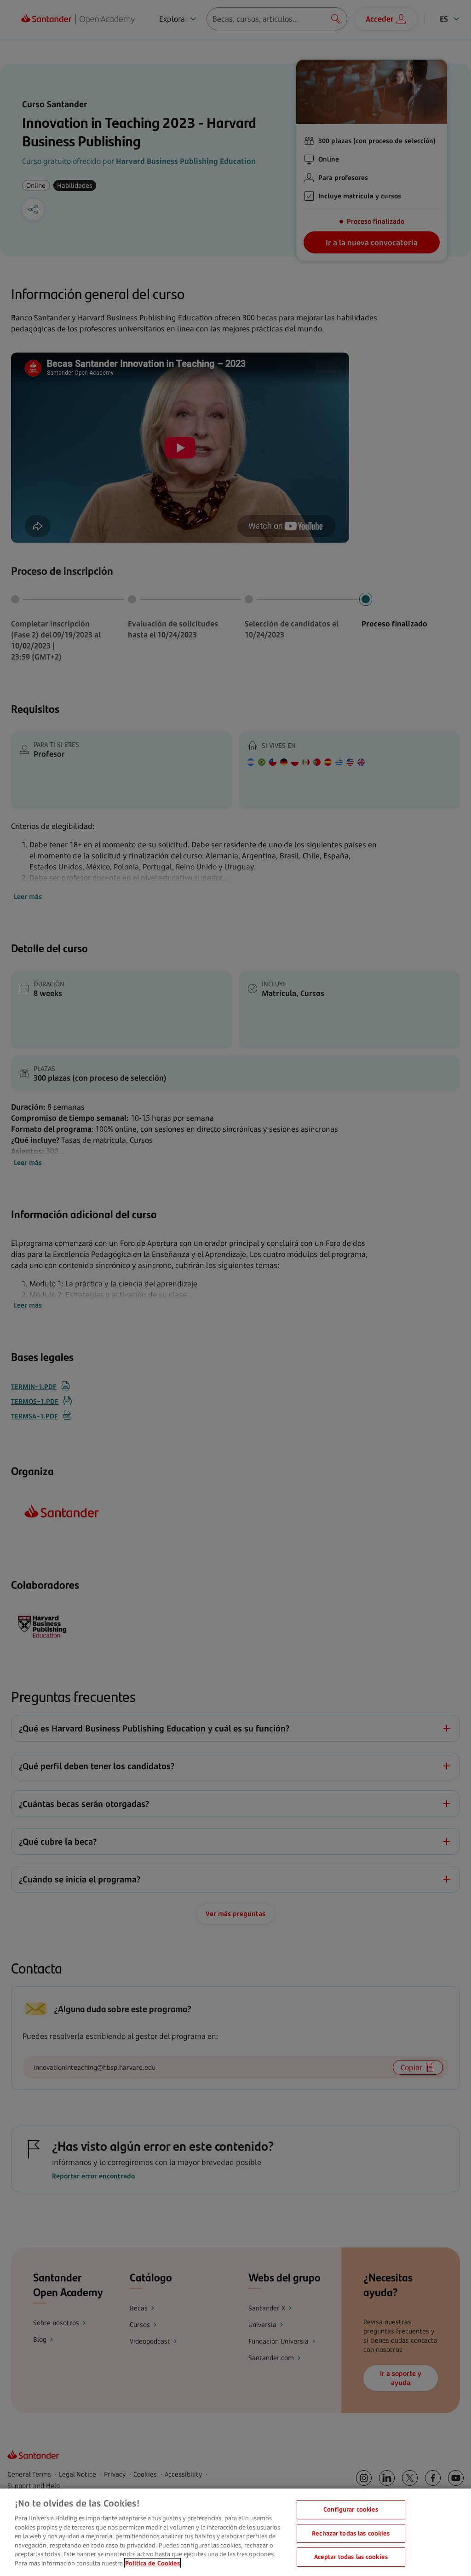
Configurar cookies (351, 2509)
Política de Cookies (152, 2563)
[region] (235, 2532)
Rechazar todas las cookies (351, 2533)
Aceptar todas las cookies (351, 2557)
